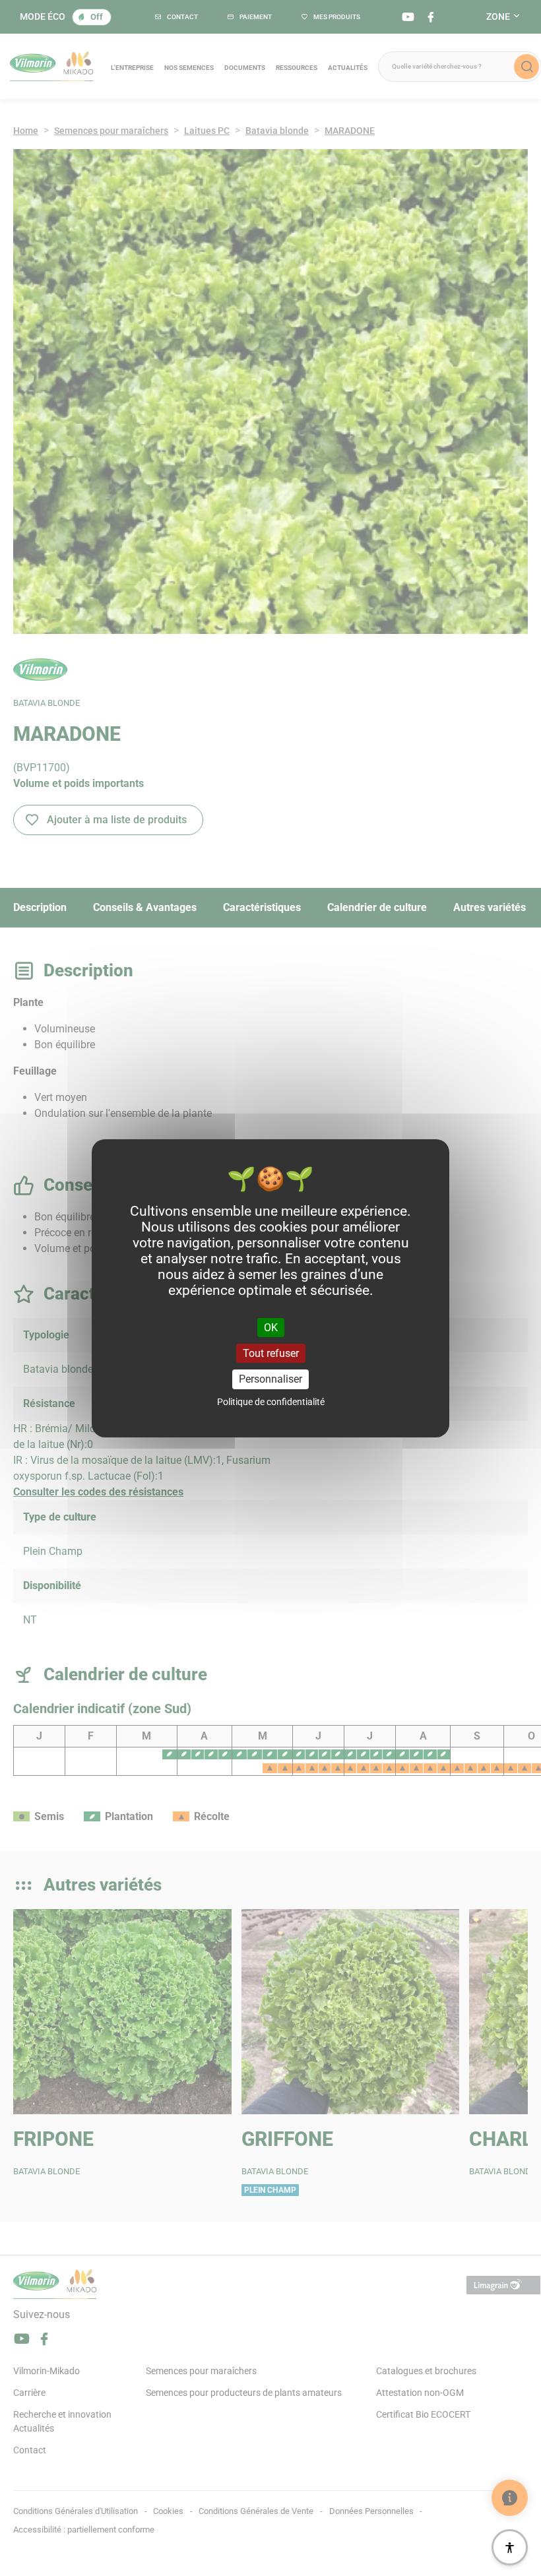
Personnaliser (270, 1379)
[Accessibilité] (510, 2547)
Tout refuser (271, 1353)
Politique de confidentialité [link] (271, 1402)
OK (271, 1328)
